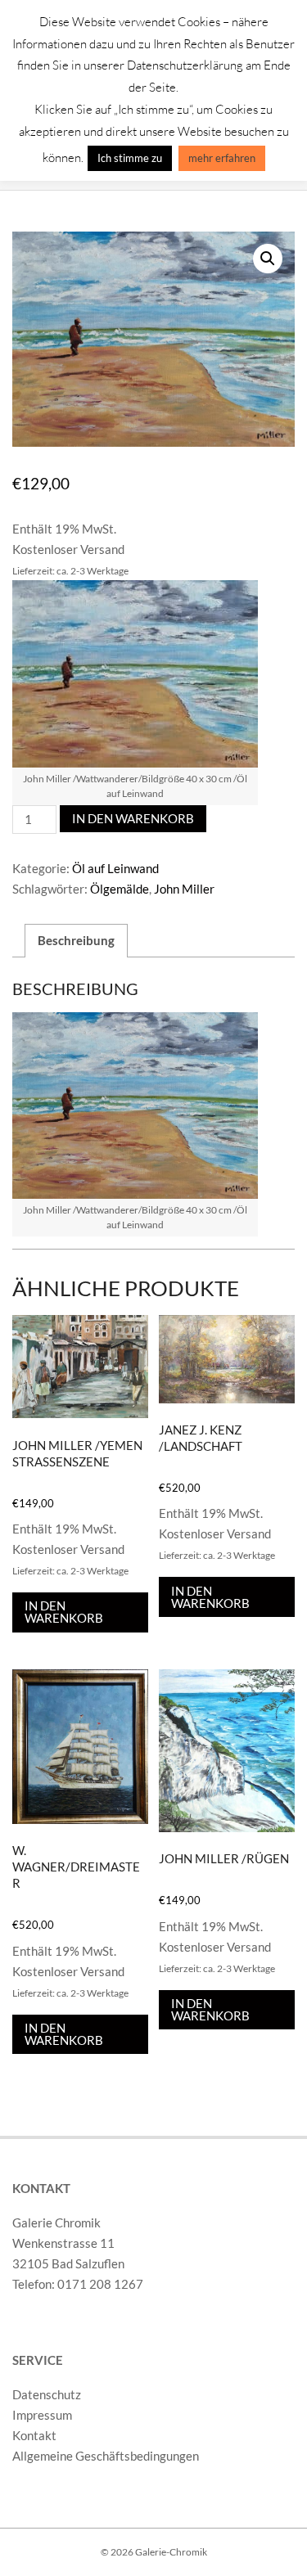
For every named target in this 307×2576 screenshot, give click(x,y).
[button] (268, 259)
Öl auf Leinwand (115, 868)
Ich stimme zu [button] (130, 158)
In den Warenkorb (133, 818)
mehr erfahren (222, 158)
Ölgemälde (120, 889)
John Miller (184, 889)
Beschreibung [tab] (76, 940)
